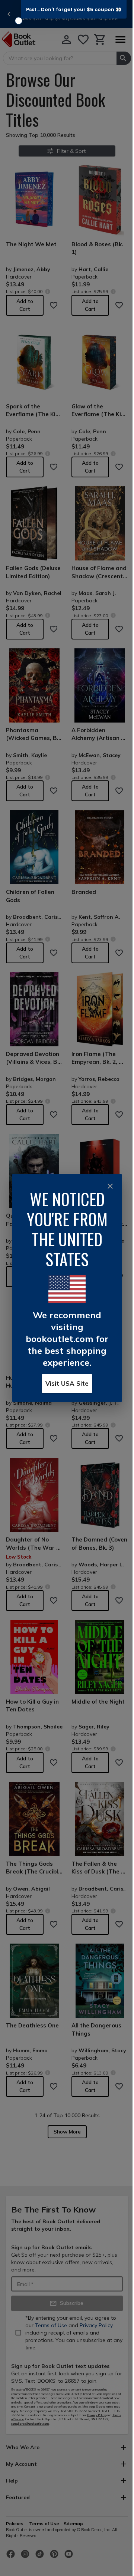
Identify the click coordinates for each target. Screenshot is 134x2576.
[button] (74, 9)
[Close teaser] (19, 21)
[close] (110, 1186)
